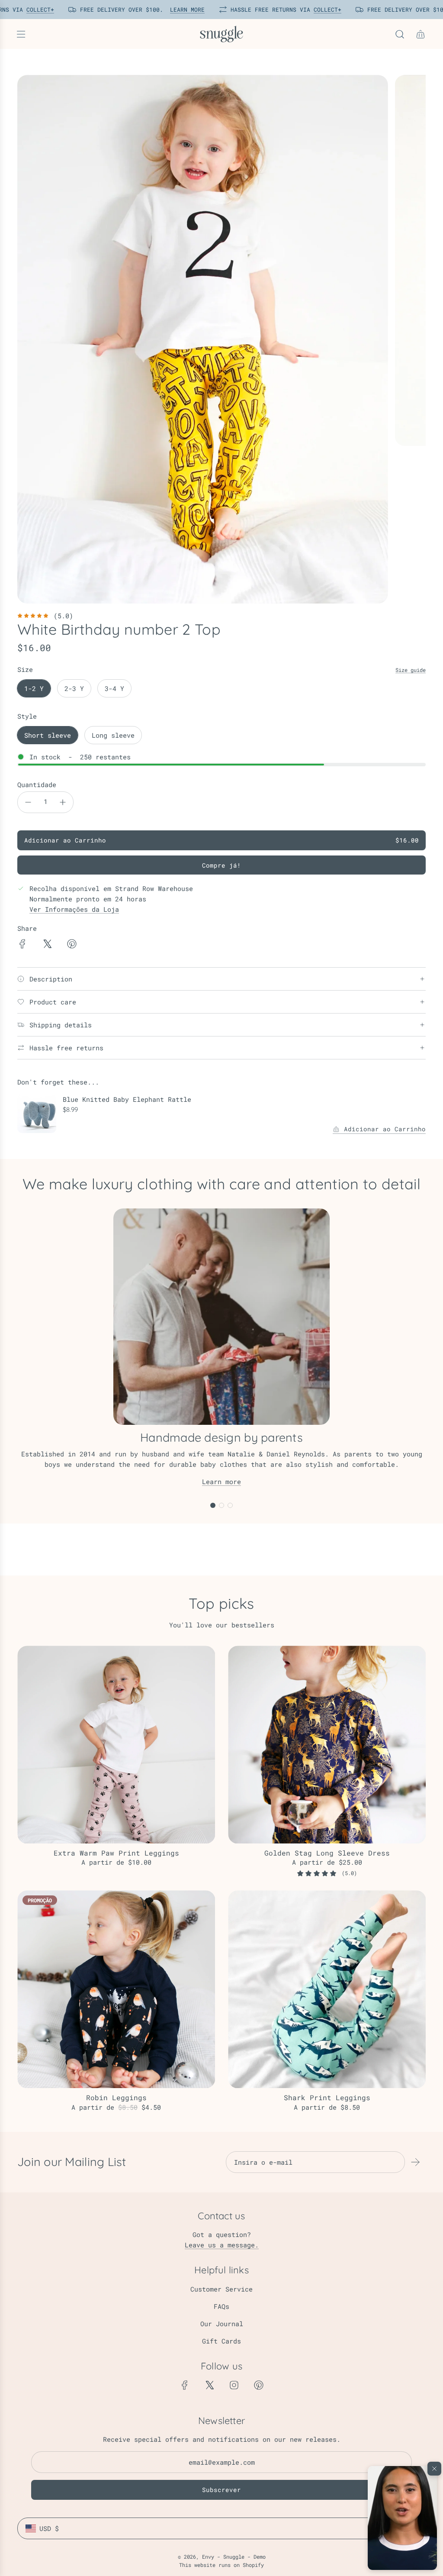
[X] (209, 2385)
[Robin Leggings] (116, 1989)
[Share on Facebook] (22, 945)
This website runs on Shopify (221, 2565)
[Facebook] (185, 2385)
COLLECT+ (37, 10)
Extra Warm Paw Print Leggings (116, 1853)
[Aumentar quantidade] (63, 802)
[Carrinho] (421, 34)
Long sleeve (113, 735)
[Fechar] (434, 2469)
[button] (402, 2518)
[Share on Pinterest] (72, 945)
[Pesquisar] (400, 34)
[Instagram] (234, 2385)
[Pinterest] (259, 2385)
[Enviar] (415, 2162)
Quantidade (37, 784)
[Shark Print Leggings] (327, 1989)
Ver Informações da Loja (74, 909)
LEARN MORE (184, 10)
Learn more (221, 1482)
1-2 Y (34, 688)
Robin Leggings (116, 2097)
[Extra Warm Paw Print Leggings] (116, 1745)
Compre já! (221, 865)
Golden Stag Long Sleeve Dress (327, 1853)
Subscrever (221, 2490)
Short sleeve (48, 735)
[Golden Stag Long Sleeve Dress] (327, 1745)
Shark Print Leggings (327, 2097)
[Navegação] (21, 34)
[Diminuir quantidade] (28, 802)
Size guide (411, 670)
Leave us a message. (222, 2245)
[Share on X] (47, 945)
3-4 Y (114, 688)
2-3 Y (74, 688)
